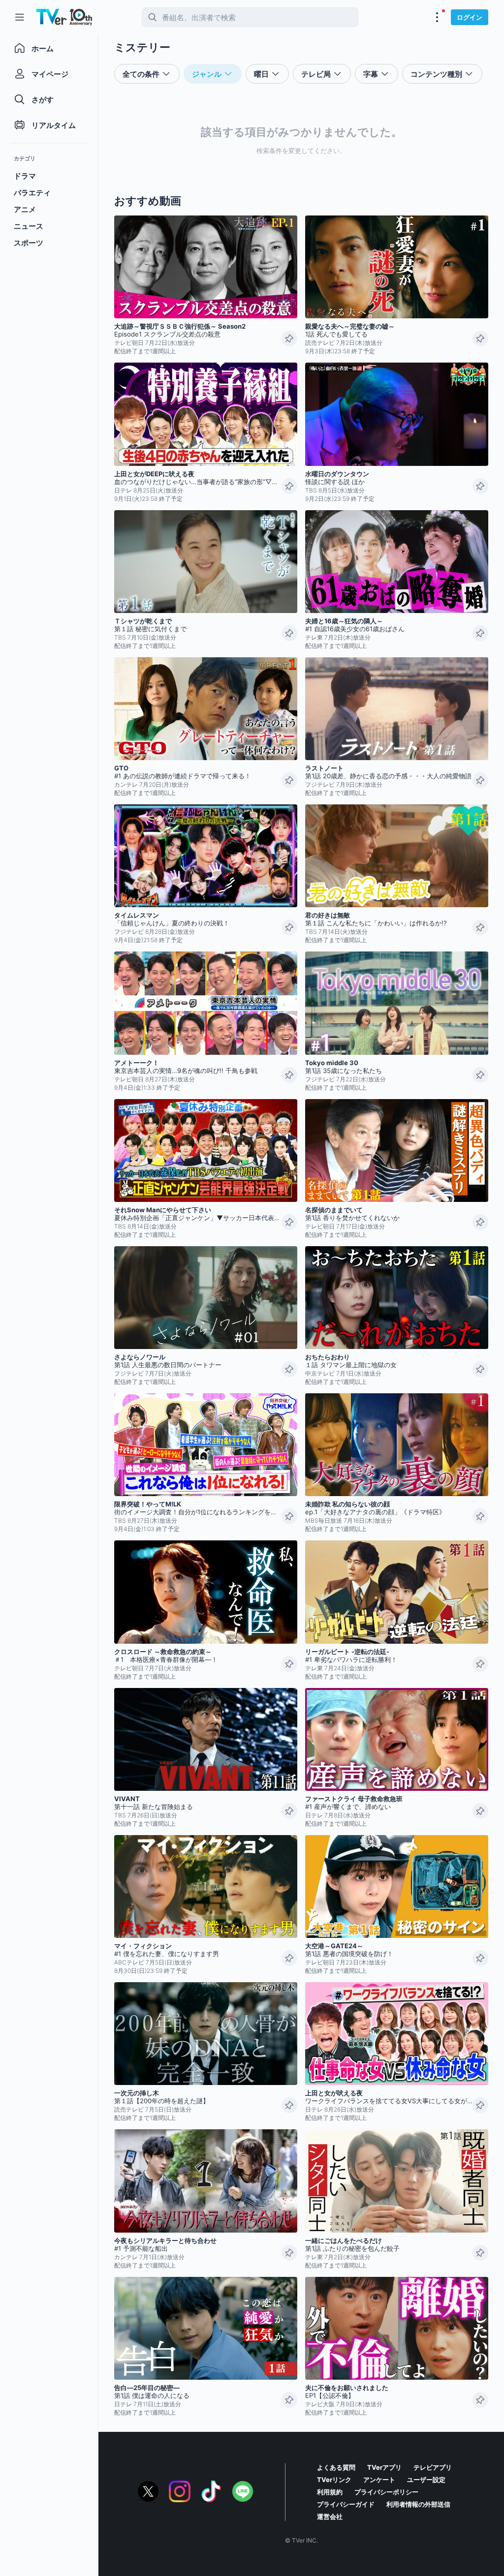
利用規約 (330, 2492)
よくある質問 (336, 2467)
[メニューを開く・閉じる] (437, 17)
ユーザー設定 (426, 2480)
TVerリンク (334, 2480)
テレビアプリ (433, 2467)
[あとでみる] (289, 338)
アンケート (379, 2480)
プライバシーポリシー (386, 2492)
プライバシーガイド (346, 2504)
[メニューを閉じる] (20, 17)
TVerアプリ (384, 2467)
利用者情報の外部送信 (418, 2504)
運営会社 (330, 2516)
